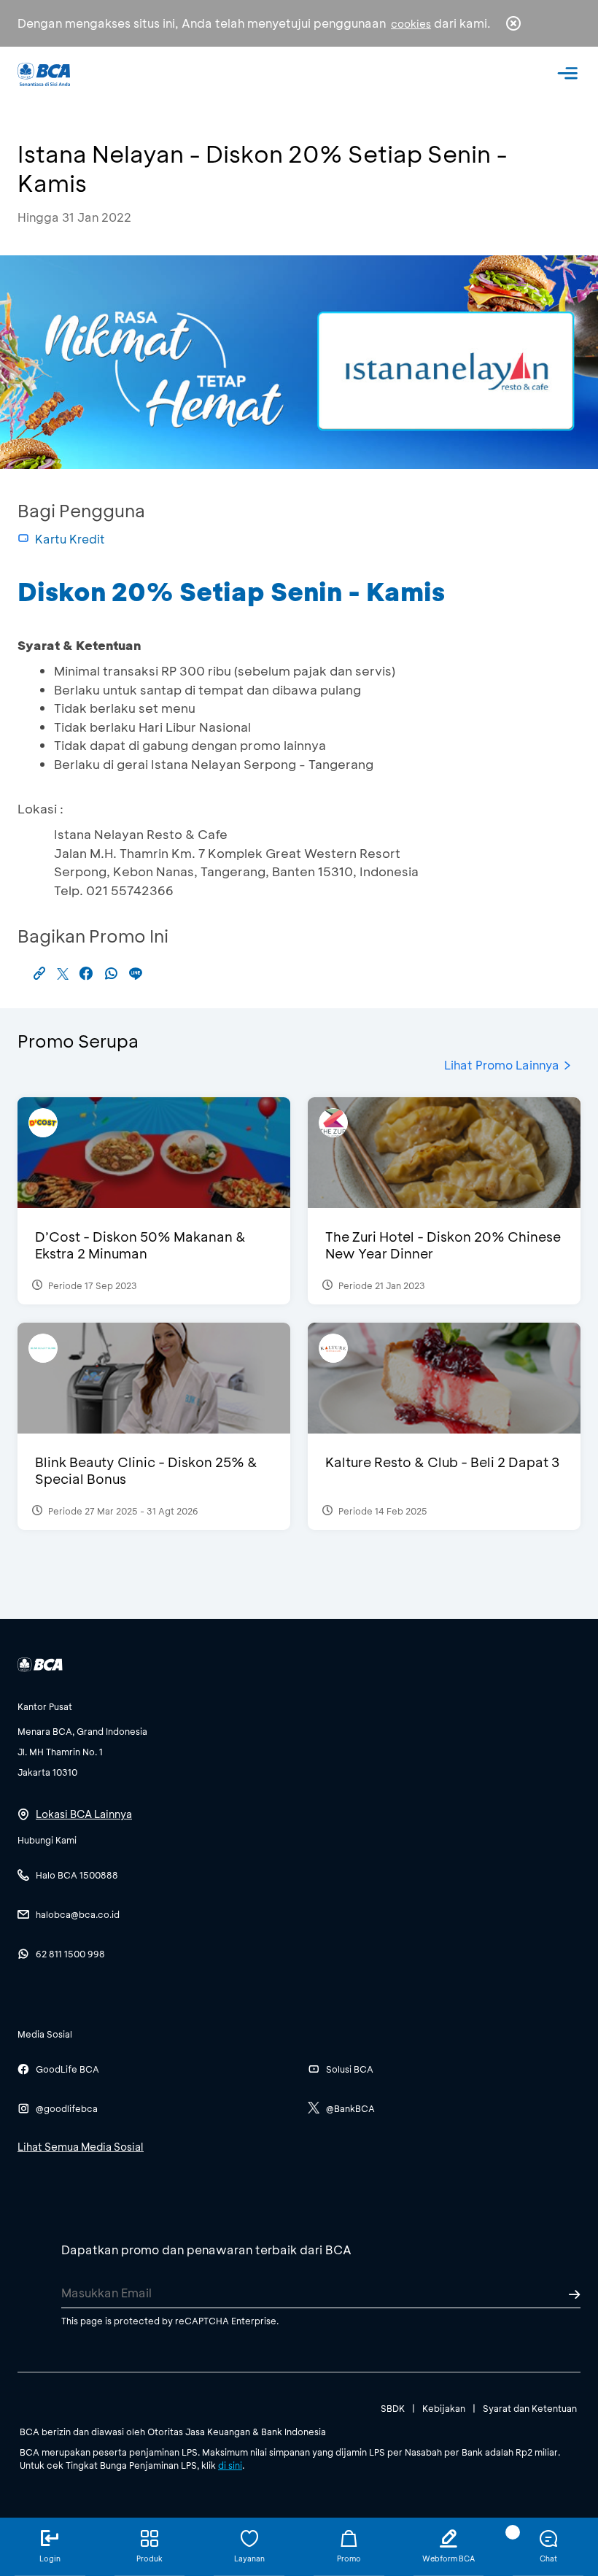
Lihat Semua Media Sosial (81, 2147)
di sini (230, 2465)
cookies (411, 24)
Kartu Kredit (70, 539)
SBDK (393, 2408)
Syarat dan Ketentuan (530, 2408)
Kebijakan (444, 2408)
